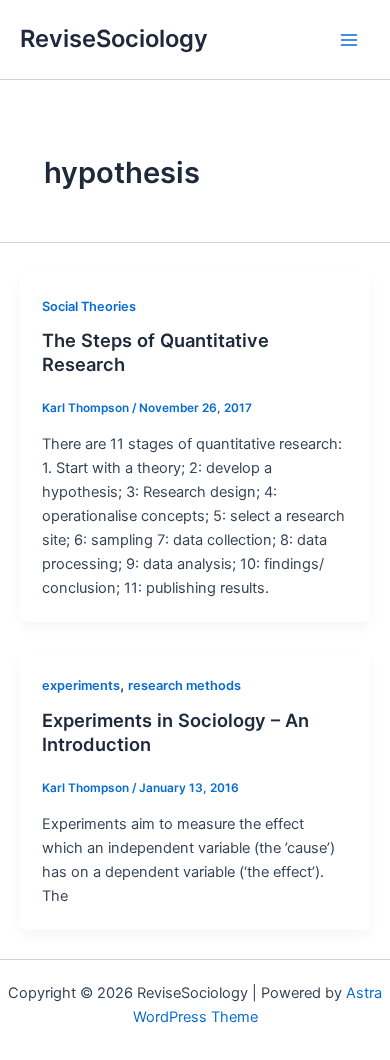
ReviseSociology (114, 38)
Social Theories (89, 306)
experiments (81, 685)
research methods (184, 685)
